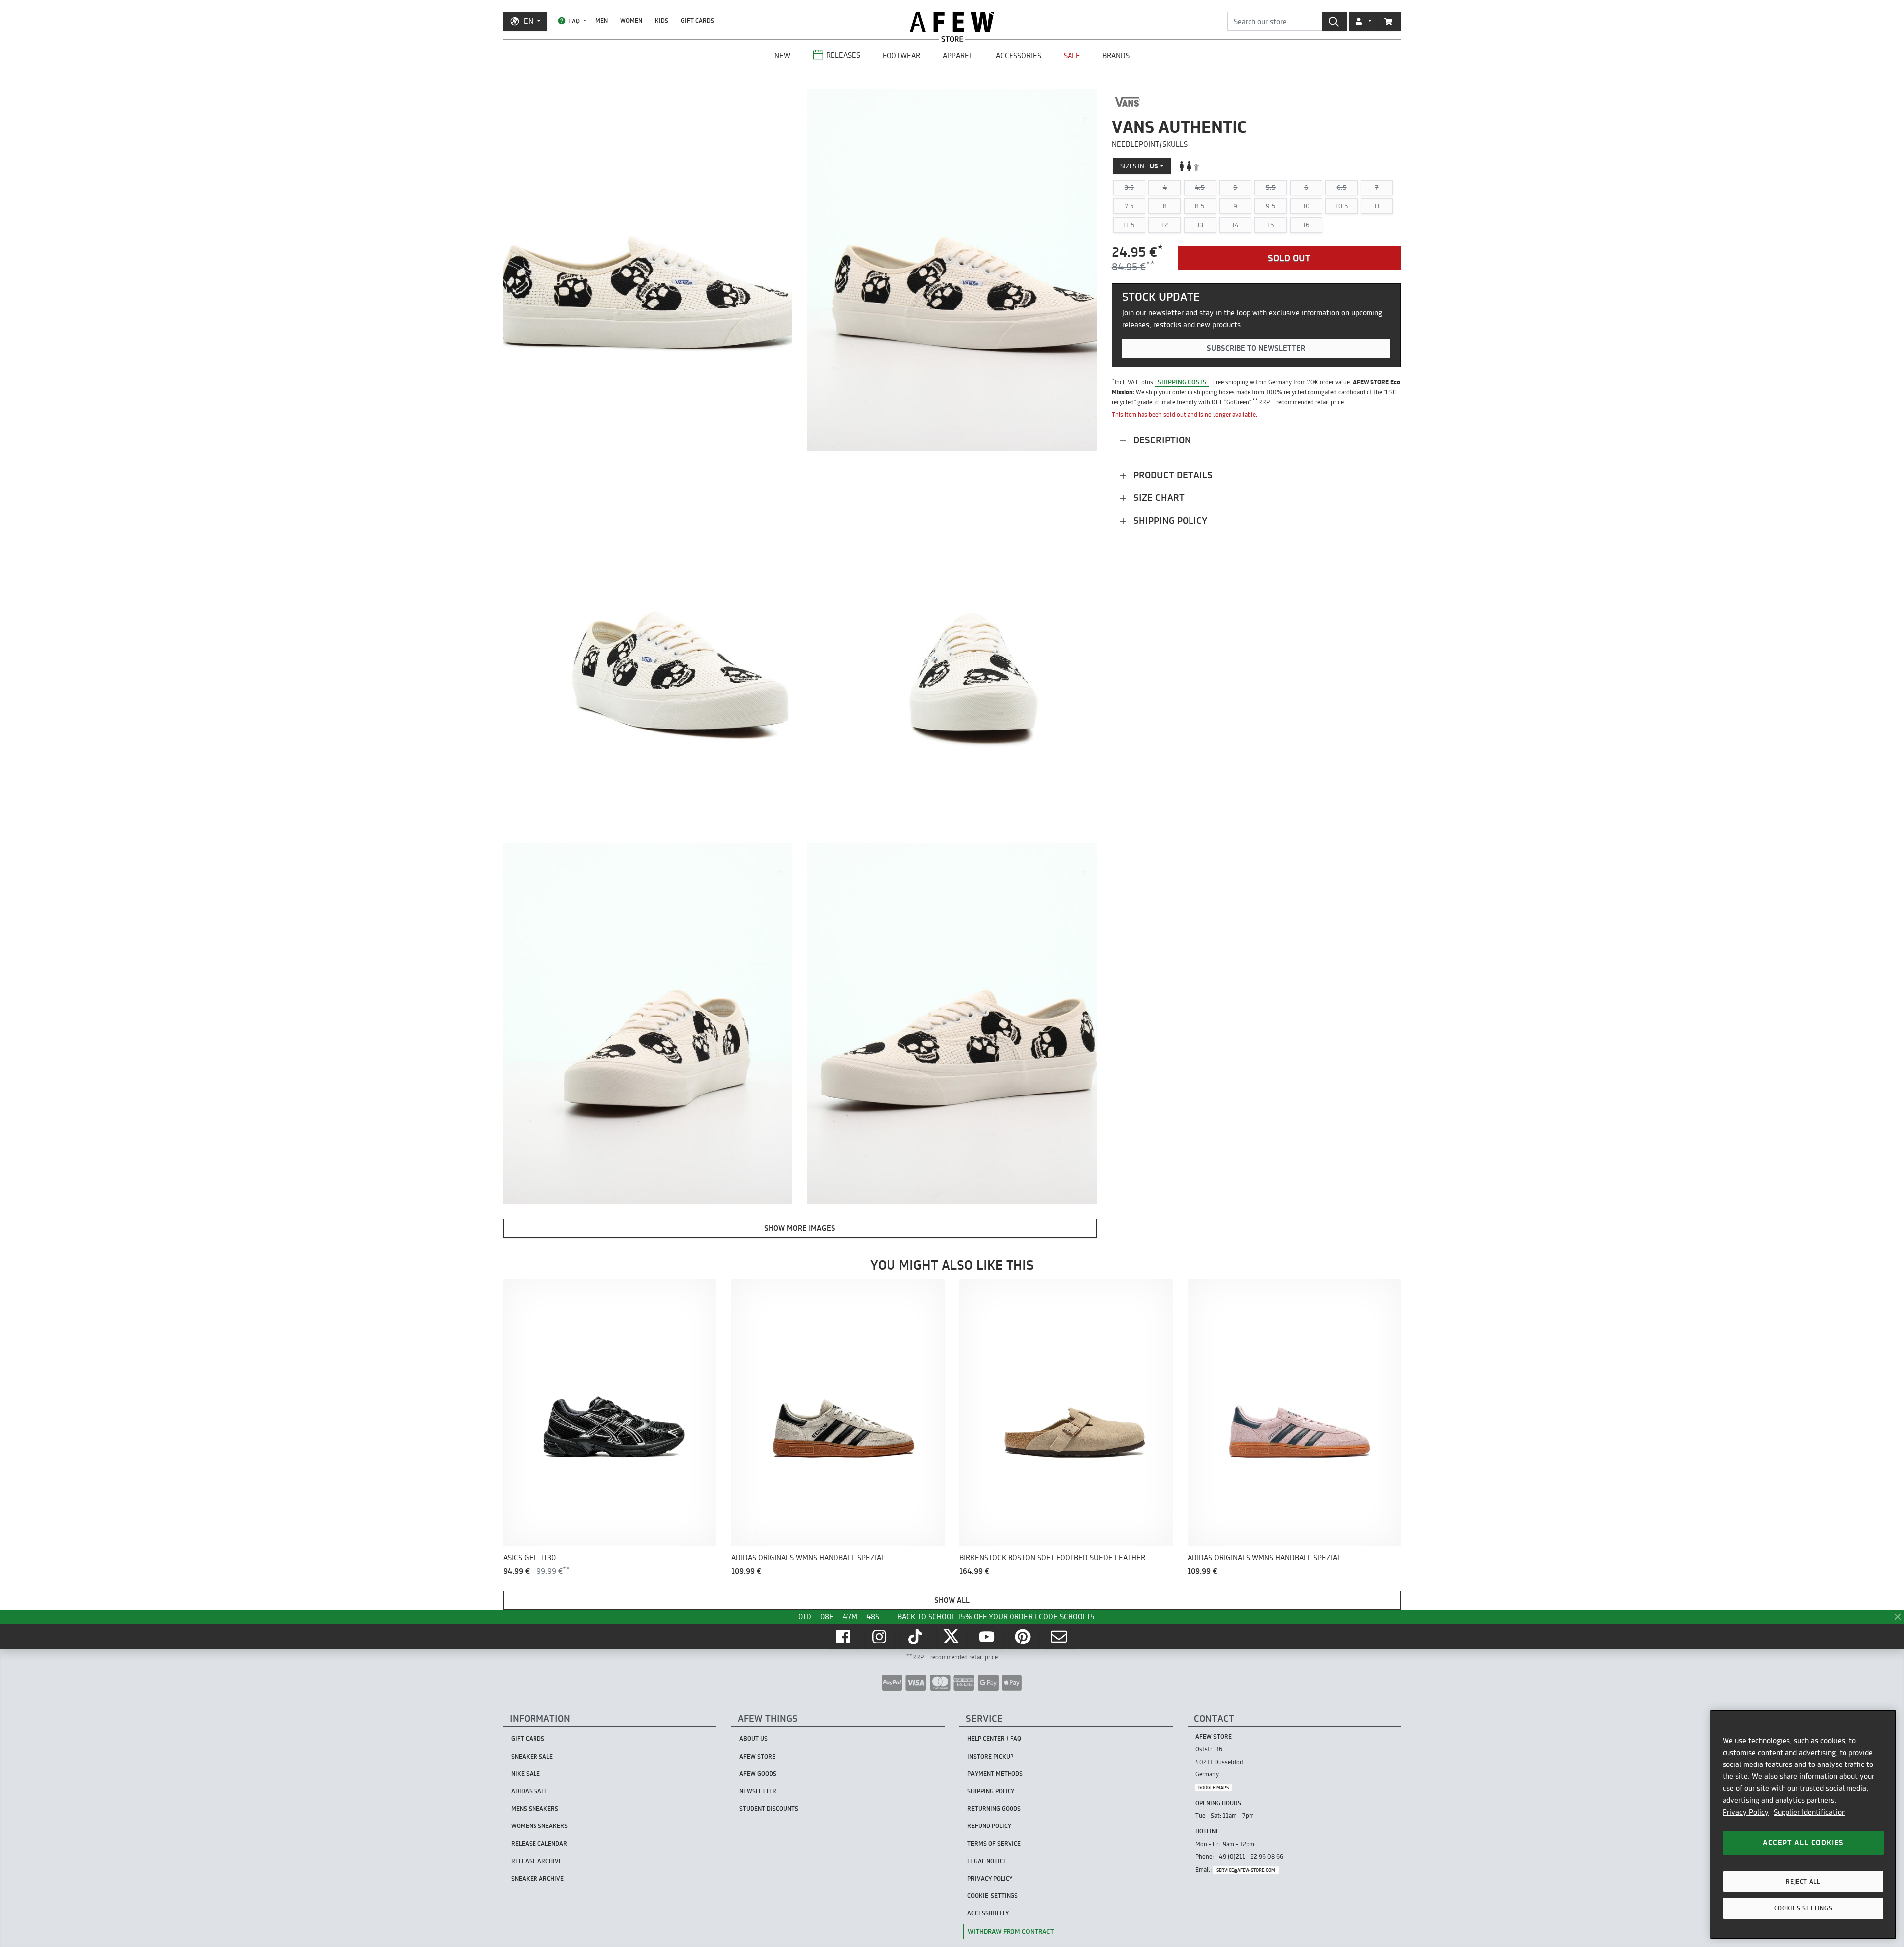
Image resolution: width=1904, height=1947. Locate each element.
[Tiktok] (916, 1637)
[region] (1803, 1825)
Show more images (800, 1228)
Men (602, 21)
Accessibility (988, 1913)
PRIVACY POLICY (990, 1878)
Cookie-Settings (993, 1896)
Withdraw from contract (1011, 1931)
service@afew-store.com (1246, 1870)
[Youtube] (988, 1637)
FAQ (574, 21)
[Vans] (1128, 102)
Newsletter (758, 1791)
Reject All (1803, 1881)
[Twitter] (952, 1637)
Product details (1172, 475)
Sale (1072, 55)
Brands (1116, 55)
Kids (662, 21)
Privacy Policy (1746, 1812)
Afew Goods (758, 1774)
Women (631, 21)
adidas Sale (530, 1791)
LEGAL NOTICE (987, 1861)
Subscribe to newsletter (1256, 348)
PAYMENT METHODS (995, 1774)
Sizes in (1139, 166)
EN (528, 21)
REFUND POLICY (989, 1826)
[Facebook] (844, 1637)
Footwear (901, 55)
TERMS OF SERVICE (994, 1844)
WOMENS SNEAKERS (539, 1826)
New (782, 55)
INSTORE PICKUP (990, 1756)
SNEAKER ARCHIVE (537, 1878)
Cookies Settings (1803, 1908)
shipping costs (1182, 382)
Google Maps (1214, 1788)
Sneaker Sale (532, 1756)
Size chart (1158, 498)
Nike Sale (526, 1774)
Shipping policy (1169, 520)
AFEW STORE (952, 22)
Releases (843, 55)
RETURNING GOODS (994, 1808)
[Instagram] (880, 1637)
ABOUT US (753, 1738)
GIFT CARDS (697, 21)
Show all (952, 1600)
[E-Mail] (1060, 1637)
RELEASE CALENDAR (539, 1844)
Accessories (1018, 55)
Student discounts (769, 1808)
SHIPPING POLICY (991, 1791)
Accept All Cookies (1803, 1843)
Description (1161, 440)
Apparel (958, 55)
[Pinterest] (1024, 1637)
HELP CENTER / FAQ (994, 1738)
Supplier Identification (1810, 1812)
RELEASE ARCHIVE (537, 1861)
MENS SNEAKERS (535, 1808)
